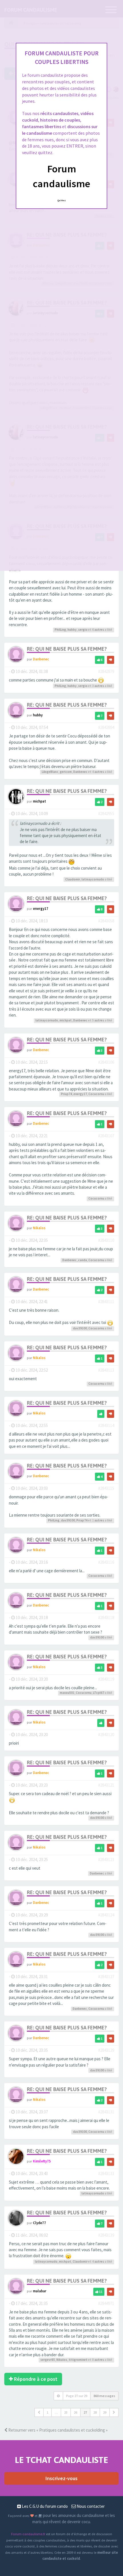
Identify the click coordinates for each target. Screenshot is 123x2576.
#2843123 (106, 1860)
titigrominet (78, 2360)
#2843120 (106, 1735)
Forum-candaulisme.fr (28, 2534)
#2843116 (106, 1562)
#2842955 (106, 814)
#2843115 (106, 1488)
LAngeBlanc (50, 772)
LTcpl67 (99, 1693)
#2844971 (106, 2303)
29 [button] (105, 2412)
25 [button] (66, 2412)
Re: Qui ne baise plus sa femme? (67, 649)
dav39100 (80, 1328)
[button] (39, 2412)
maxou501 (67, 1693)
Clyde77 (39, 2223)
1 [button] (47, 2412)
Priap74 (67, 1094)
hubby (72, 630)
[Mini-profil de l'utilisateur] (16, 654)
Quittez (62, 200)
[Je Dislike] (111, 660)
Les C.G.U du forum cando (44, 2506)
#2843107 (106, 1136)
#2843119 (106, 1679)
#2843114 (106, 1425)
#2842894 (106, 727)
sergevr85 (48, 2360)
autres (99, 630)
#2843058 (106, 921)
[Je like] (101, 1414)
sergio (83, 630)
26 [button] (76, 2412)
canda (83, 1260)
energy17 (41, 908)
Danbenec (41, 659)
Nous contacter (90, 2506)
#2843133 (106, 2173)
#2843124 (106, 1915)
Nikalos (39, 1228)
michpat (39, 801)
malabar (40, 2291)
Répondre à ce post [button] (35, 2379)
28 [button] (95, 2412)
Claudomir (73, 879)
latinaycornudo (93, 879)
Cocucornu (96, 1094)
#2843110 (106, 1240)
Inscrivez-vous (61, 2478)
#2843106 (106, 1062)
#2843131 (106, 2112)
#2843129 (106, 2050)
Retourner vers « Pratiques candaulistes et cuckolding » (57, 2430)
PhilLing (60, 630)
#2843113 (106, 1370)
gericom (66, 772)
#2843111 (106, 1302)
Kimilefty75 (42, 2161)
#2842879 (106, 671)
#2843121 (106, 1785)
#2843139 (106, 2235)
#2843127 (106, 1977)
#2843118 (106, 1617)
